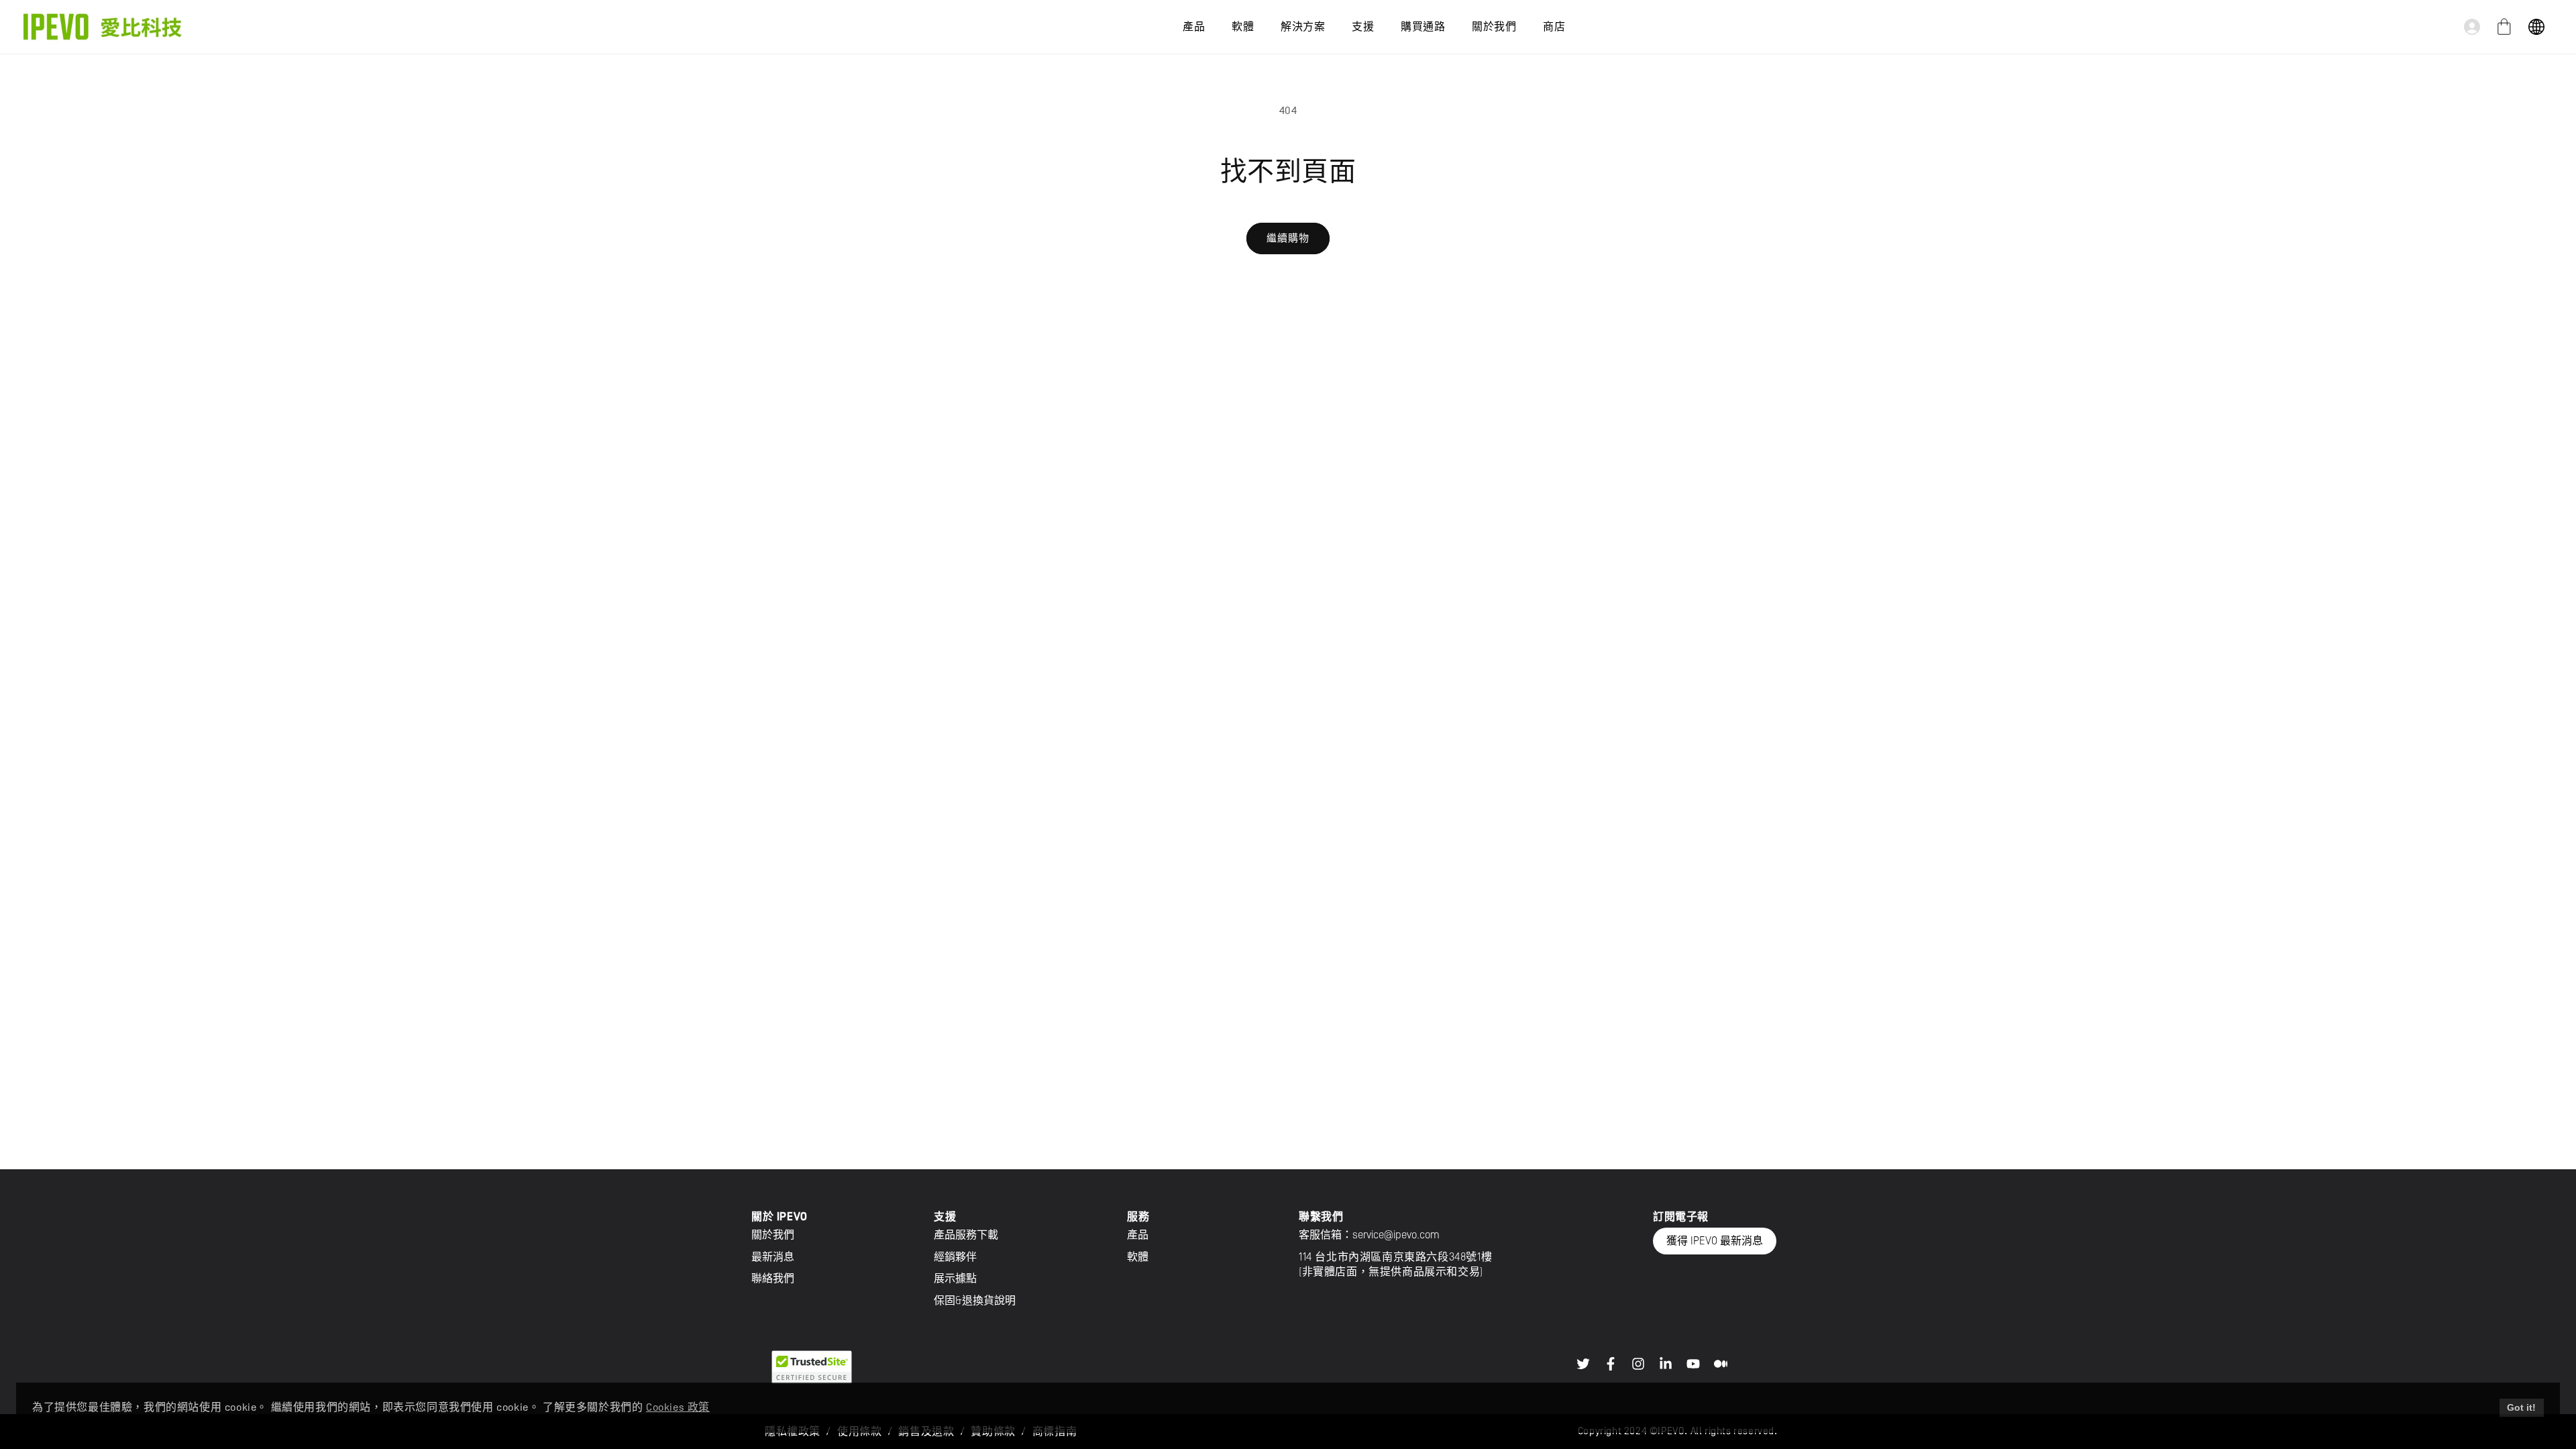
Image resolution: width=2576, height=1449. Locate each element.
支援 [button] (1363, 27)
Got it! (2521, 1407)
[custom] (1583, 1364)
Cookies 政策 (678, 1407)
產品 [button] (1194, 27)
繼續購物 (1288, 238)
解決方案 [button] (1303, 27)
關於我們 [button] (1494, 27)
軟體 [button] (1243, 27)
